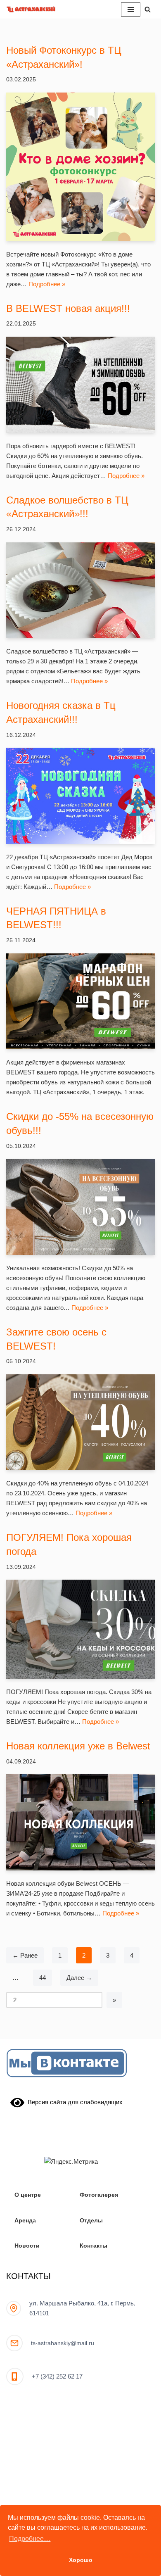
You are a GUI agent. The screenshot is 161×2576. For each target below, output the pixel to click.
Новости (27, 2246)
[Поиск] (148, 9)
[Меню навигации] (131, 10)
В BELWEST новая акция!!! (68, 308)
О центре (28, 2195)
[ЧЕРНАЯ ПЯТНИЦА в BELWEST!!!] (80, 1002)
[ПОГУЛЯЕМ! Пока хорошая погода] (80, 1629)
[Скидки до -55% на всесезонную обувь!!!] (80, 1207)
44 (43, 1978)
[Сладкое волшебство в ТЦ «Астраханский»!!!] (80, 591)
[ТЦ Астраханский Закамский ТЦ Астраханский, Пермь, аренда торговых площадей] (31, 9)
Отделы (91, 2221)
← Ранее (25, 1955)
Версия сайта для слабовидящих (73, 2102)
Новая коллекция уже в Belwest (78, 1746)
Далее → (79, 1978)
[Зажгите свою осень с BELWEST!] (80, 1422)
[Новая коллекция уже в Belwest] (80, 1822)
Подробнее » (47, 284)
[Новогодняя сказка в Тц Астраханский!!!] (80, 796)
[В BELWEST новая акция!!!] (80, 385)
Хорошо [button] (81, 2560)
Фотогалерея (99, 2195)
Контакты (94, 2246)
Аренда (25, 2221)
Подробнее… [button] (30, 2539)
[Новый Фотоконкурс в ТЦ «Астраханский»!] (80, 167)
